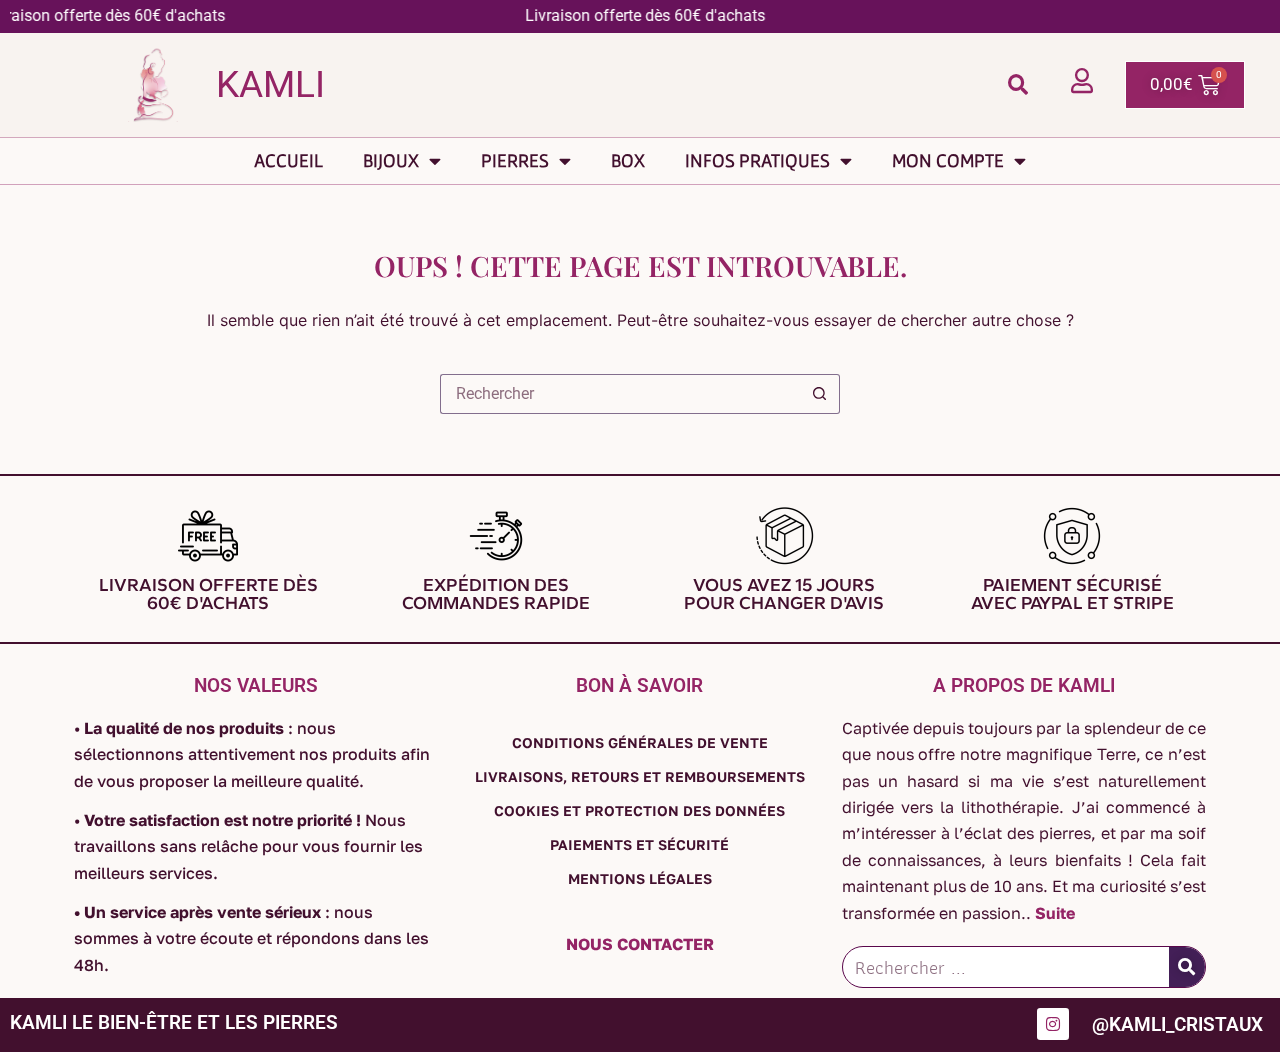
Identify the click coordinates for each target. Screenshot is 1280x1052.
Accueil (288, 160)
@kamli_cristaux (1177, 1024)
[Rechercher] (1187, 967)
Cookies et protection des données (639, 810)
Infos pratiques (757, 160)
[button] (1017, 84)
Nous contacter (640, 944)
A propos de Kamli (1024, 685)
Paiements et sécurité (639, 844)
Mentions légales (640, 878)
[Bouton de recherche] (820, 394)
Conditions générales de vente (640, 742)
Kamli (270, 84)
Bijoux (391, 160)
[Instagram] (1053, 1024)
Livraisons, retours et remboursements (640, 776)
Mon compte (948, 160)
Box (628, 160)
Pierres (515, 160)
